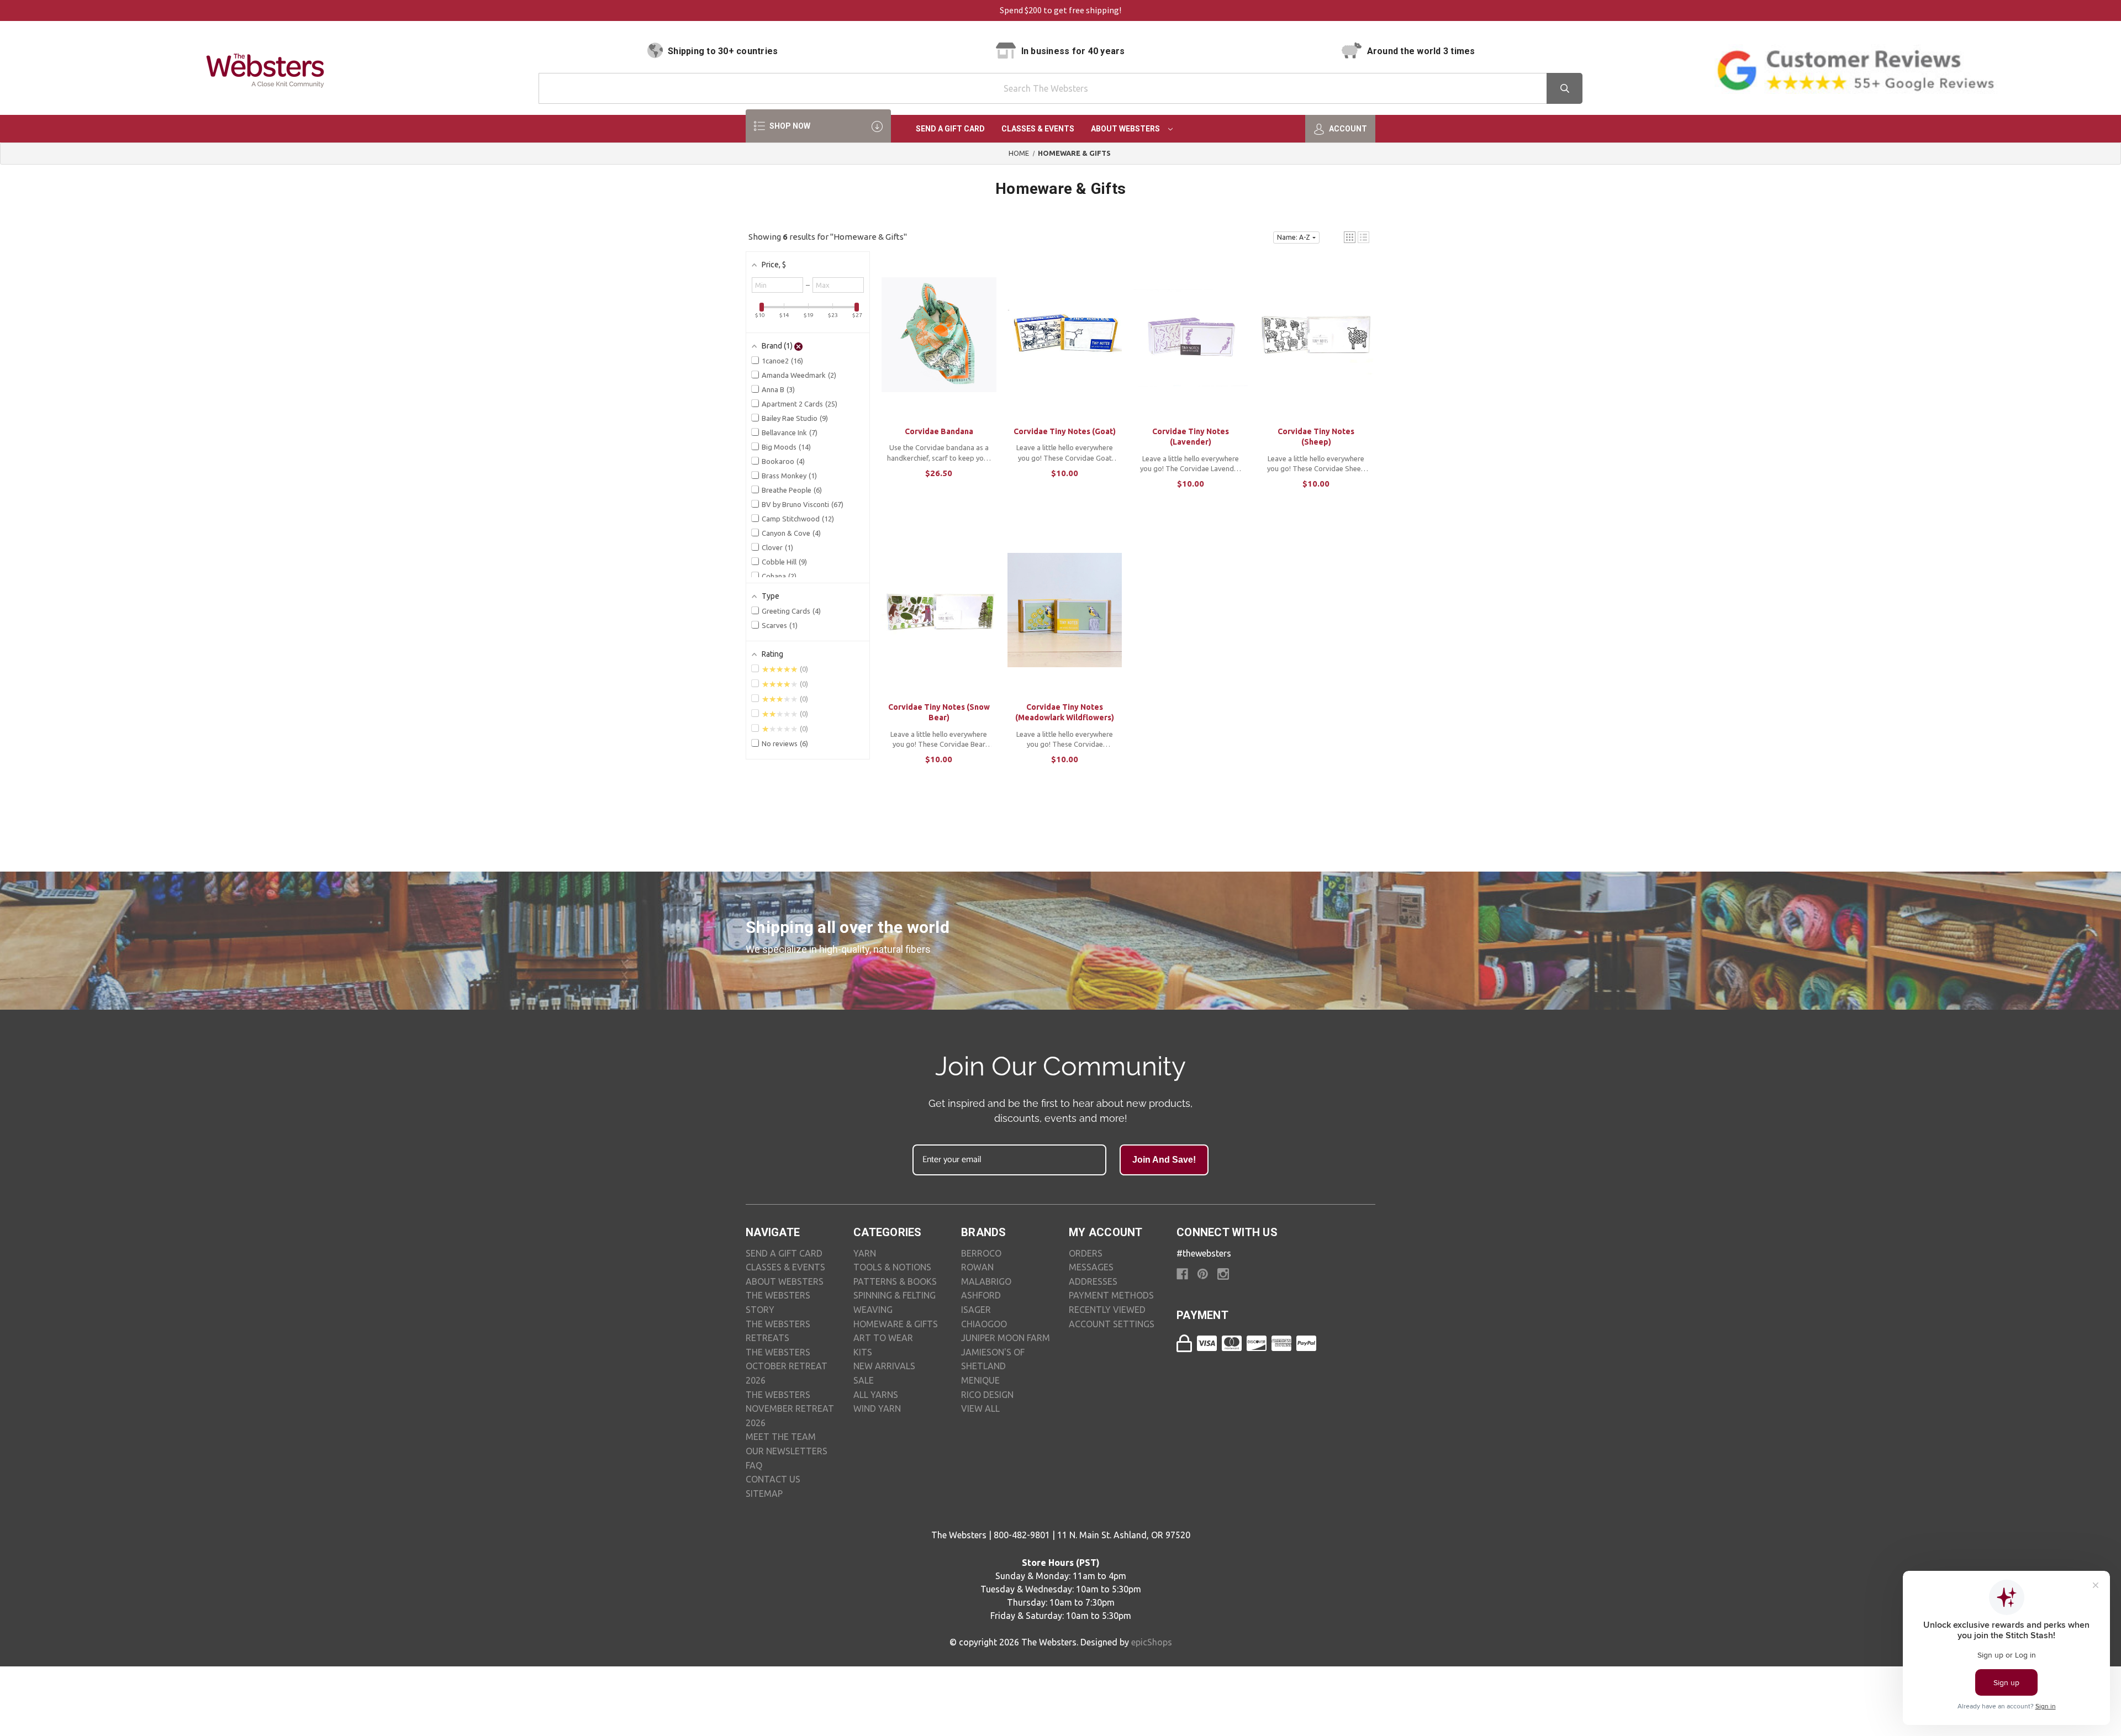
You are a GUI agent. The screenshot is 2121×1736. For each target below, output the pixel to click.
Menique (980, 1380)
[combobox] (1060, 88)
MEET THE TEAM (781, 1437)
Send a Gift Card (950, 129)
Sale (864, 1380)
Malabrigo (986, 1281)
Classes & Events (1038, 129)
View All (980, 1408)
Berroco (981, 1253)
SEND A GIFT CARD (784, 1253)
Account (1347, 129)
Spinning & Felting (895, 1295)
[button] (1350, 237)
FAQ (754, 1465)
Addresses (1093, 1281)
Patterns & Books (895, 1281)
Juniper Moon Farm (1006, 1338)
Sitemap (764, 1494)
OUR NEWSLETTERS (787, 1451)
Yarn (865, 1253)
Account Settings (1112, 1324)
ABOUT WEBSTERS (785, 1281)
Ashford (981, 1295)
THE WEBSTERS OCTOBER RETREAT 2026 (787, 1366)
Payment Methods (1111, 1295)
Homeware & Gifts (896, 1324)
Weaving (873, 1310)
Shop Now (789, 126)
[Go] (1565, 88)
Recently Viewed (1107, 1310)
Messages (1091, 1267)
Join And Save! (1164, 1160)
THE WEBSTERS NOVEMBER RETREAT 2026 (790, 1409)
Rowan (977, 1267)
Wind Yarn (877, 1408)
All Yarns (876, 1395)
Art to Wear (883, 1338)
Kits (863, 1352)
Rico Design (987, 1395)
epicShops (1152, 1642)
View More (939, 345)
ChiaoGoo (984, 1324)
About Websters (1126, 129)
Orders (1086, 1253)
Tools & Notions (892, 1267)
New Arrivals (884, 1366)
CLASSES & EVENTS (785, 1267)
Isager (976, 1310)
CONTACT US (773, 1479)
